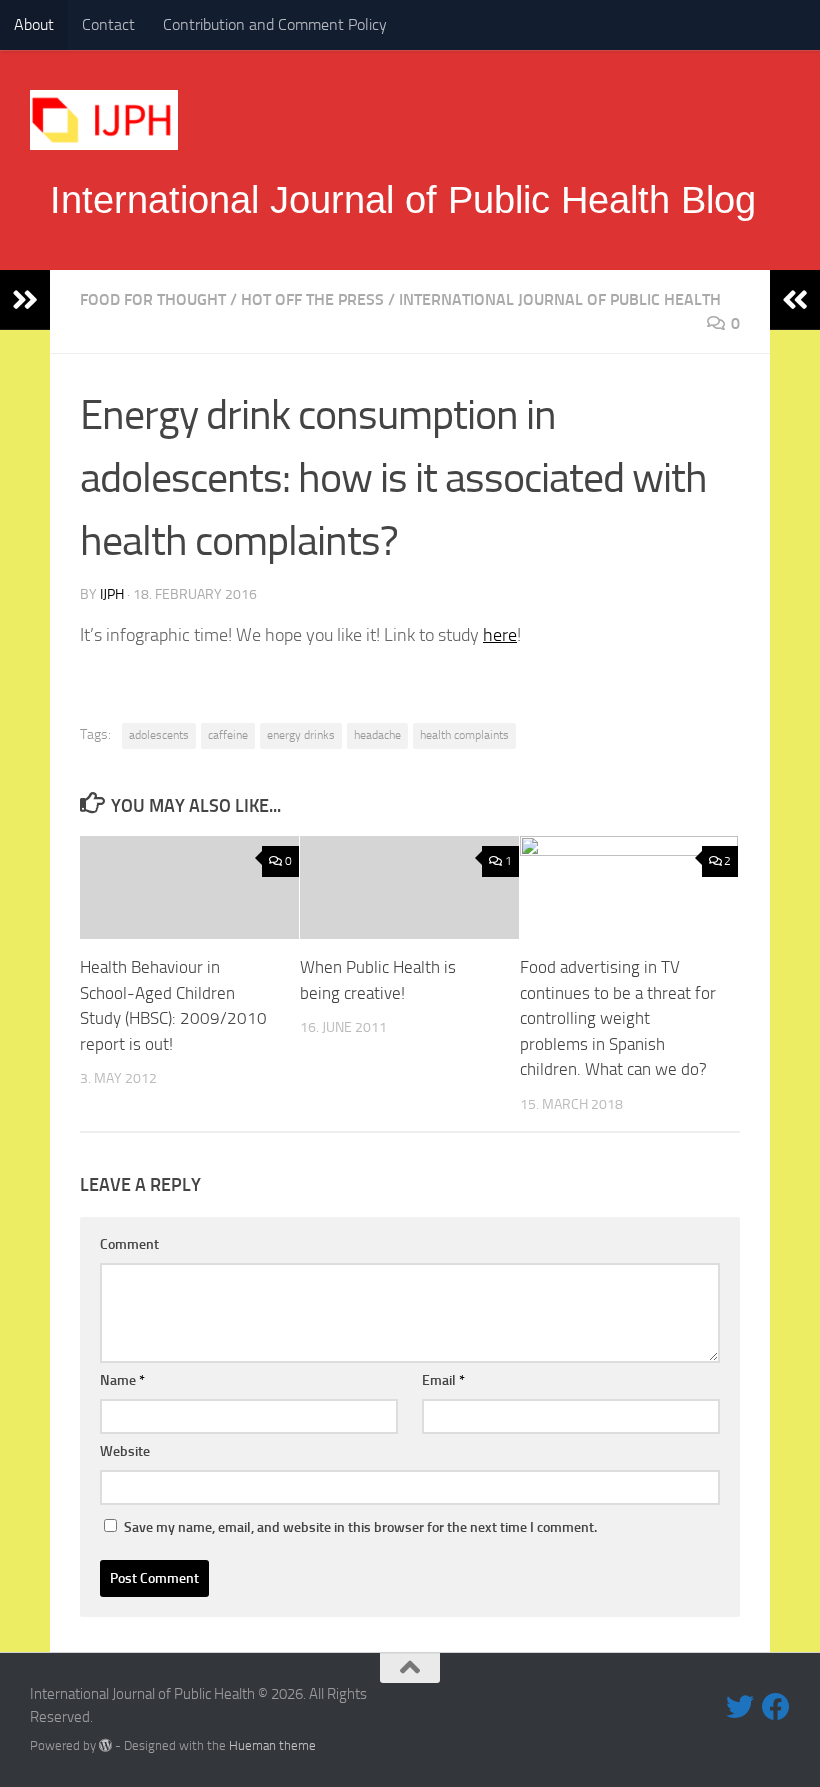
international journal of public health (560, 299)
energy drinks (301, 735)
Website (125, 1451)
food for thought (153, 299)
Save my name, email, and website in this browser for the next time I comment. (360, 1527)
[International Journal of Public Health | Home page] (104, 120)
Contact (108, 24)
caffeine (228, 735)
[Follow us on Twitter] (740, 1707)
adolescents (159, 735)
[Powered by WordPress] (105, 1745)
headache (377, 735)
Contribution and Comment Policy (275, 24)
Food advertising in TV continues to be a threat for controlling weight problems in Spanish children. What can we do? (618, 1018)
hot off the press (312, 299)
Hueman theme (272, 1745)
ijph (112, 594)
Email (443, 1380)
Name (122, 1380)
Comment (129, 1244)
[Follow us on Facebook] (776, 1707)
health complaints (464, 735)
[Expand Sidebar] (25, 300)
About (34, 24)
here (500, 635)
